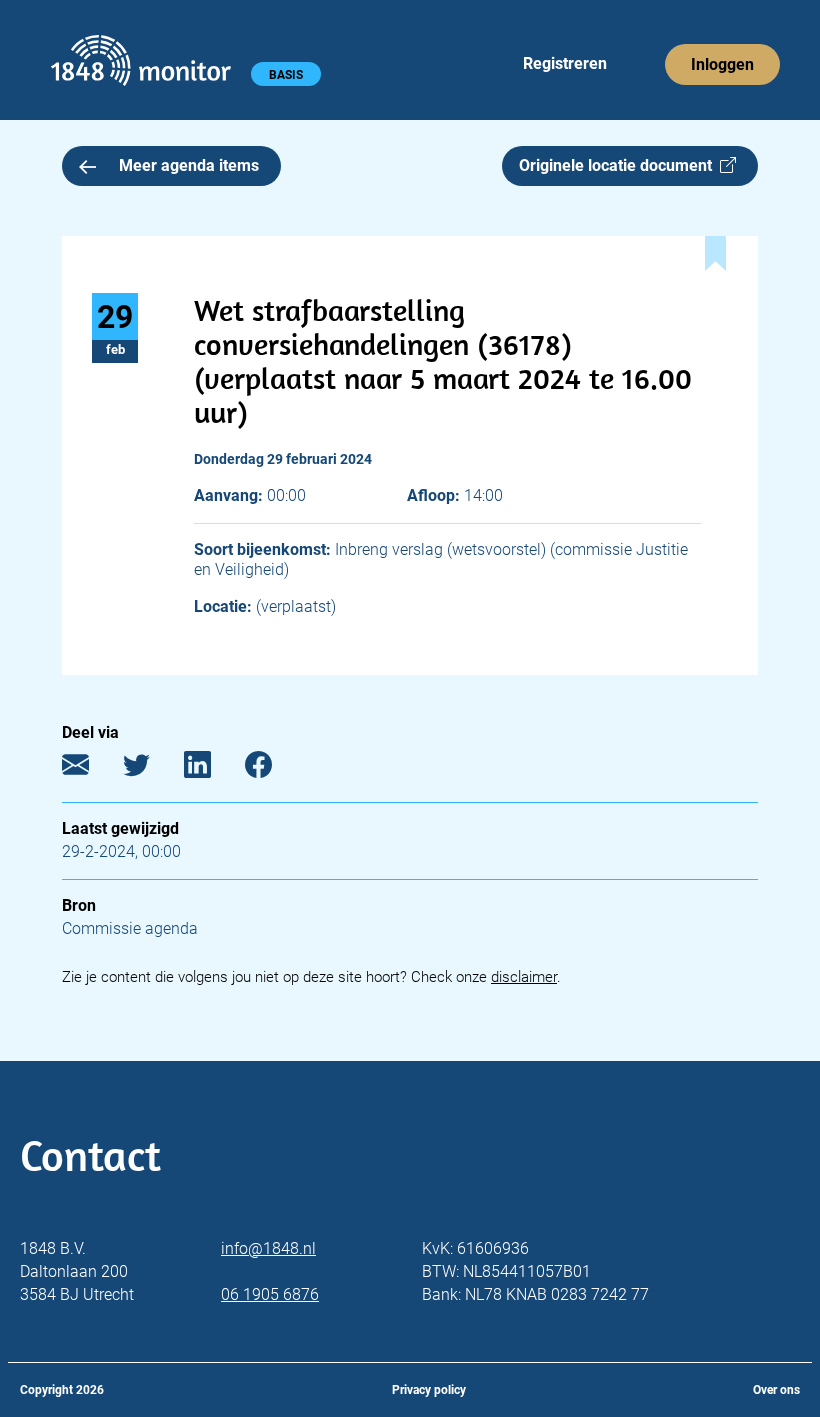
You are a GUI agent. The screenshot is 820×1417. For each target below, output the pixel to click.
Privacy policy (429, 1390)
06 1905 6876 (270, 1294)
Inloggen (722, 64)
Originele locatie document (619, 165)
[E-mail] (90, 769)
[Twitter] (151, 769)
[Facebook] (273, 769)
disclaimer (524, 977)
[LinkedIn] (212, 769)
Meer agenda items (189, 165)
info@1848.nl (268, 1248)
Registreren (565, 63)
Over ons (776, 1390)
